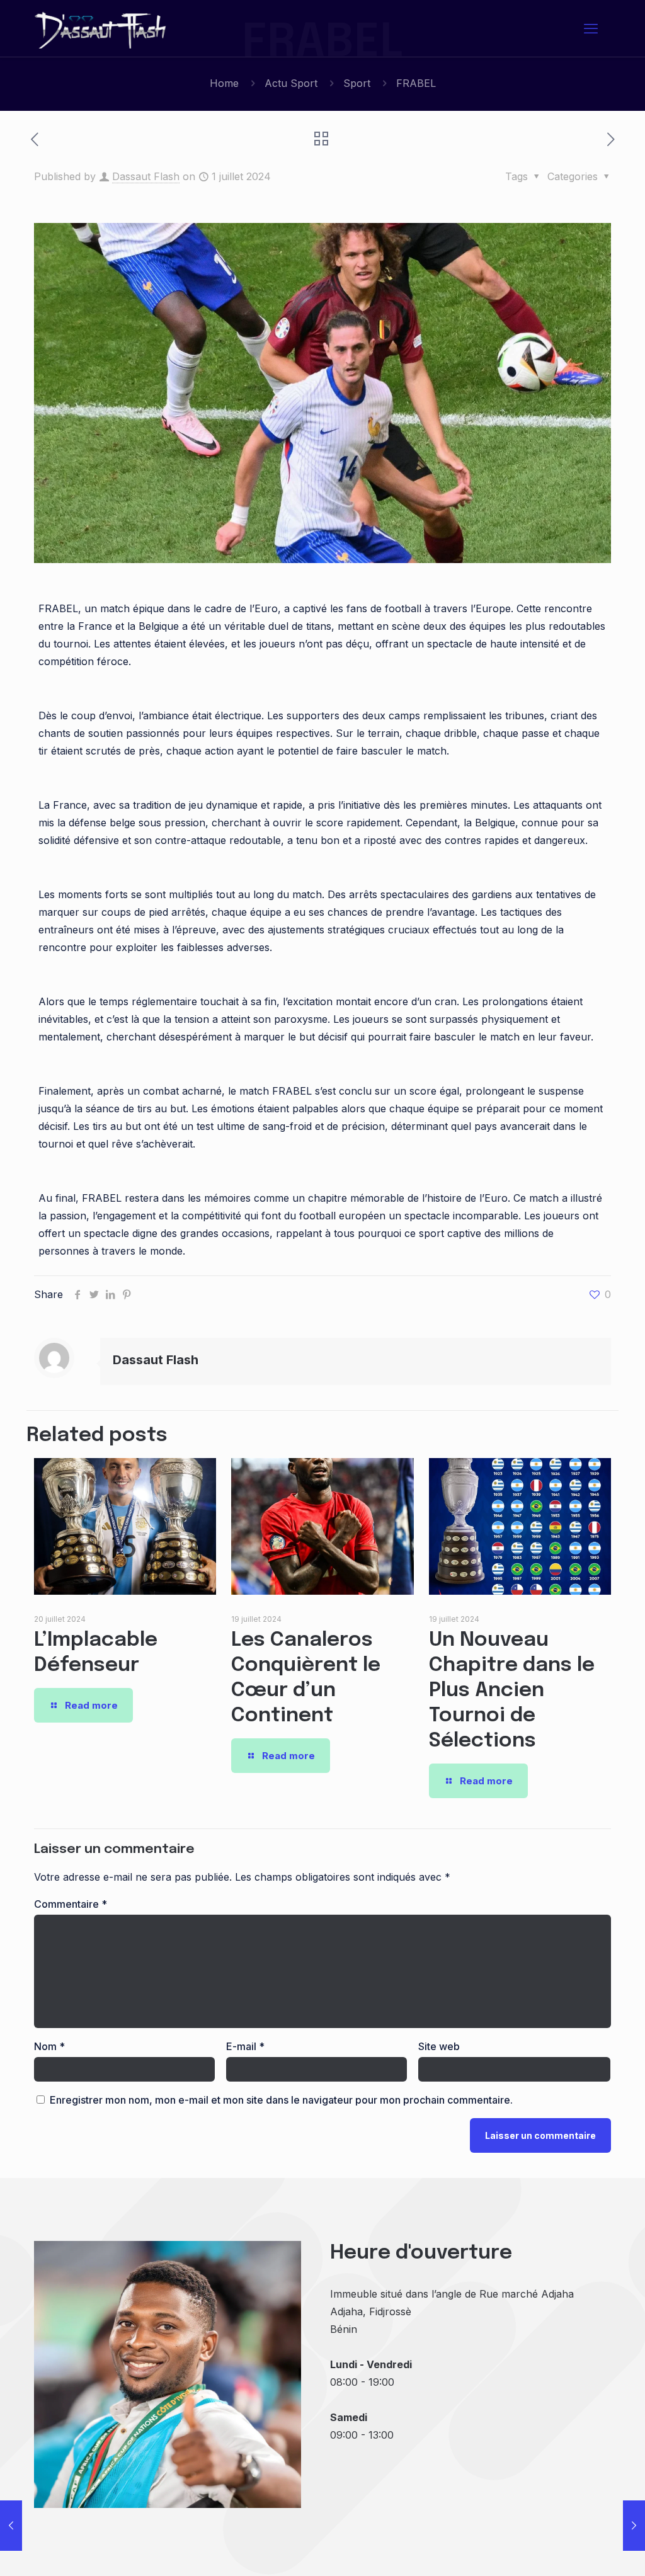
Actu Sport (291, 83)
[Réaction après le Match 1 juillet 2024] (11, 2526)
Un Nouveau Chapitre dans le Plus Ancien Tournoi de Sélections (512, 1691)
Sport (357, 83)
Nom (49, 2046)
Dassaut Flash (146, 176)
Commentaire (71, 1904)
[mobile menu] (591, 28)
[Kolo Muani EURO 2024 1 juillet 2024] (634, 2526)
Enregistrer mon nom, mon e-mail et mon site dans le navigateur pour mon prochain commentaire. (281, 2100)
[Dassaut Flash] (101, 28)
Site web (439, 2046)
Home (224, 83)
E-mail (245, 2046)
